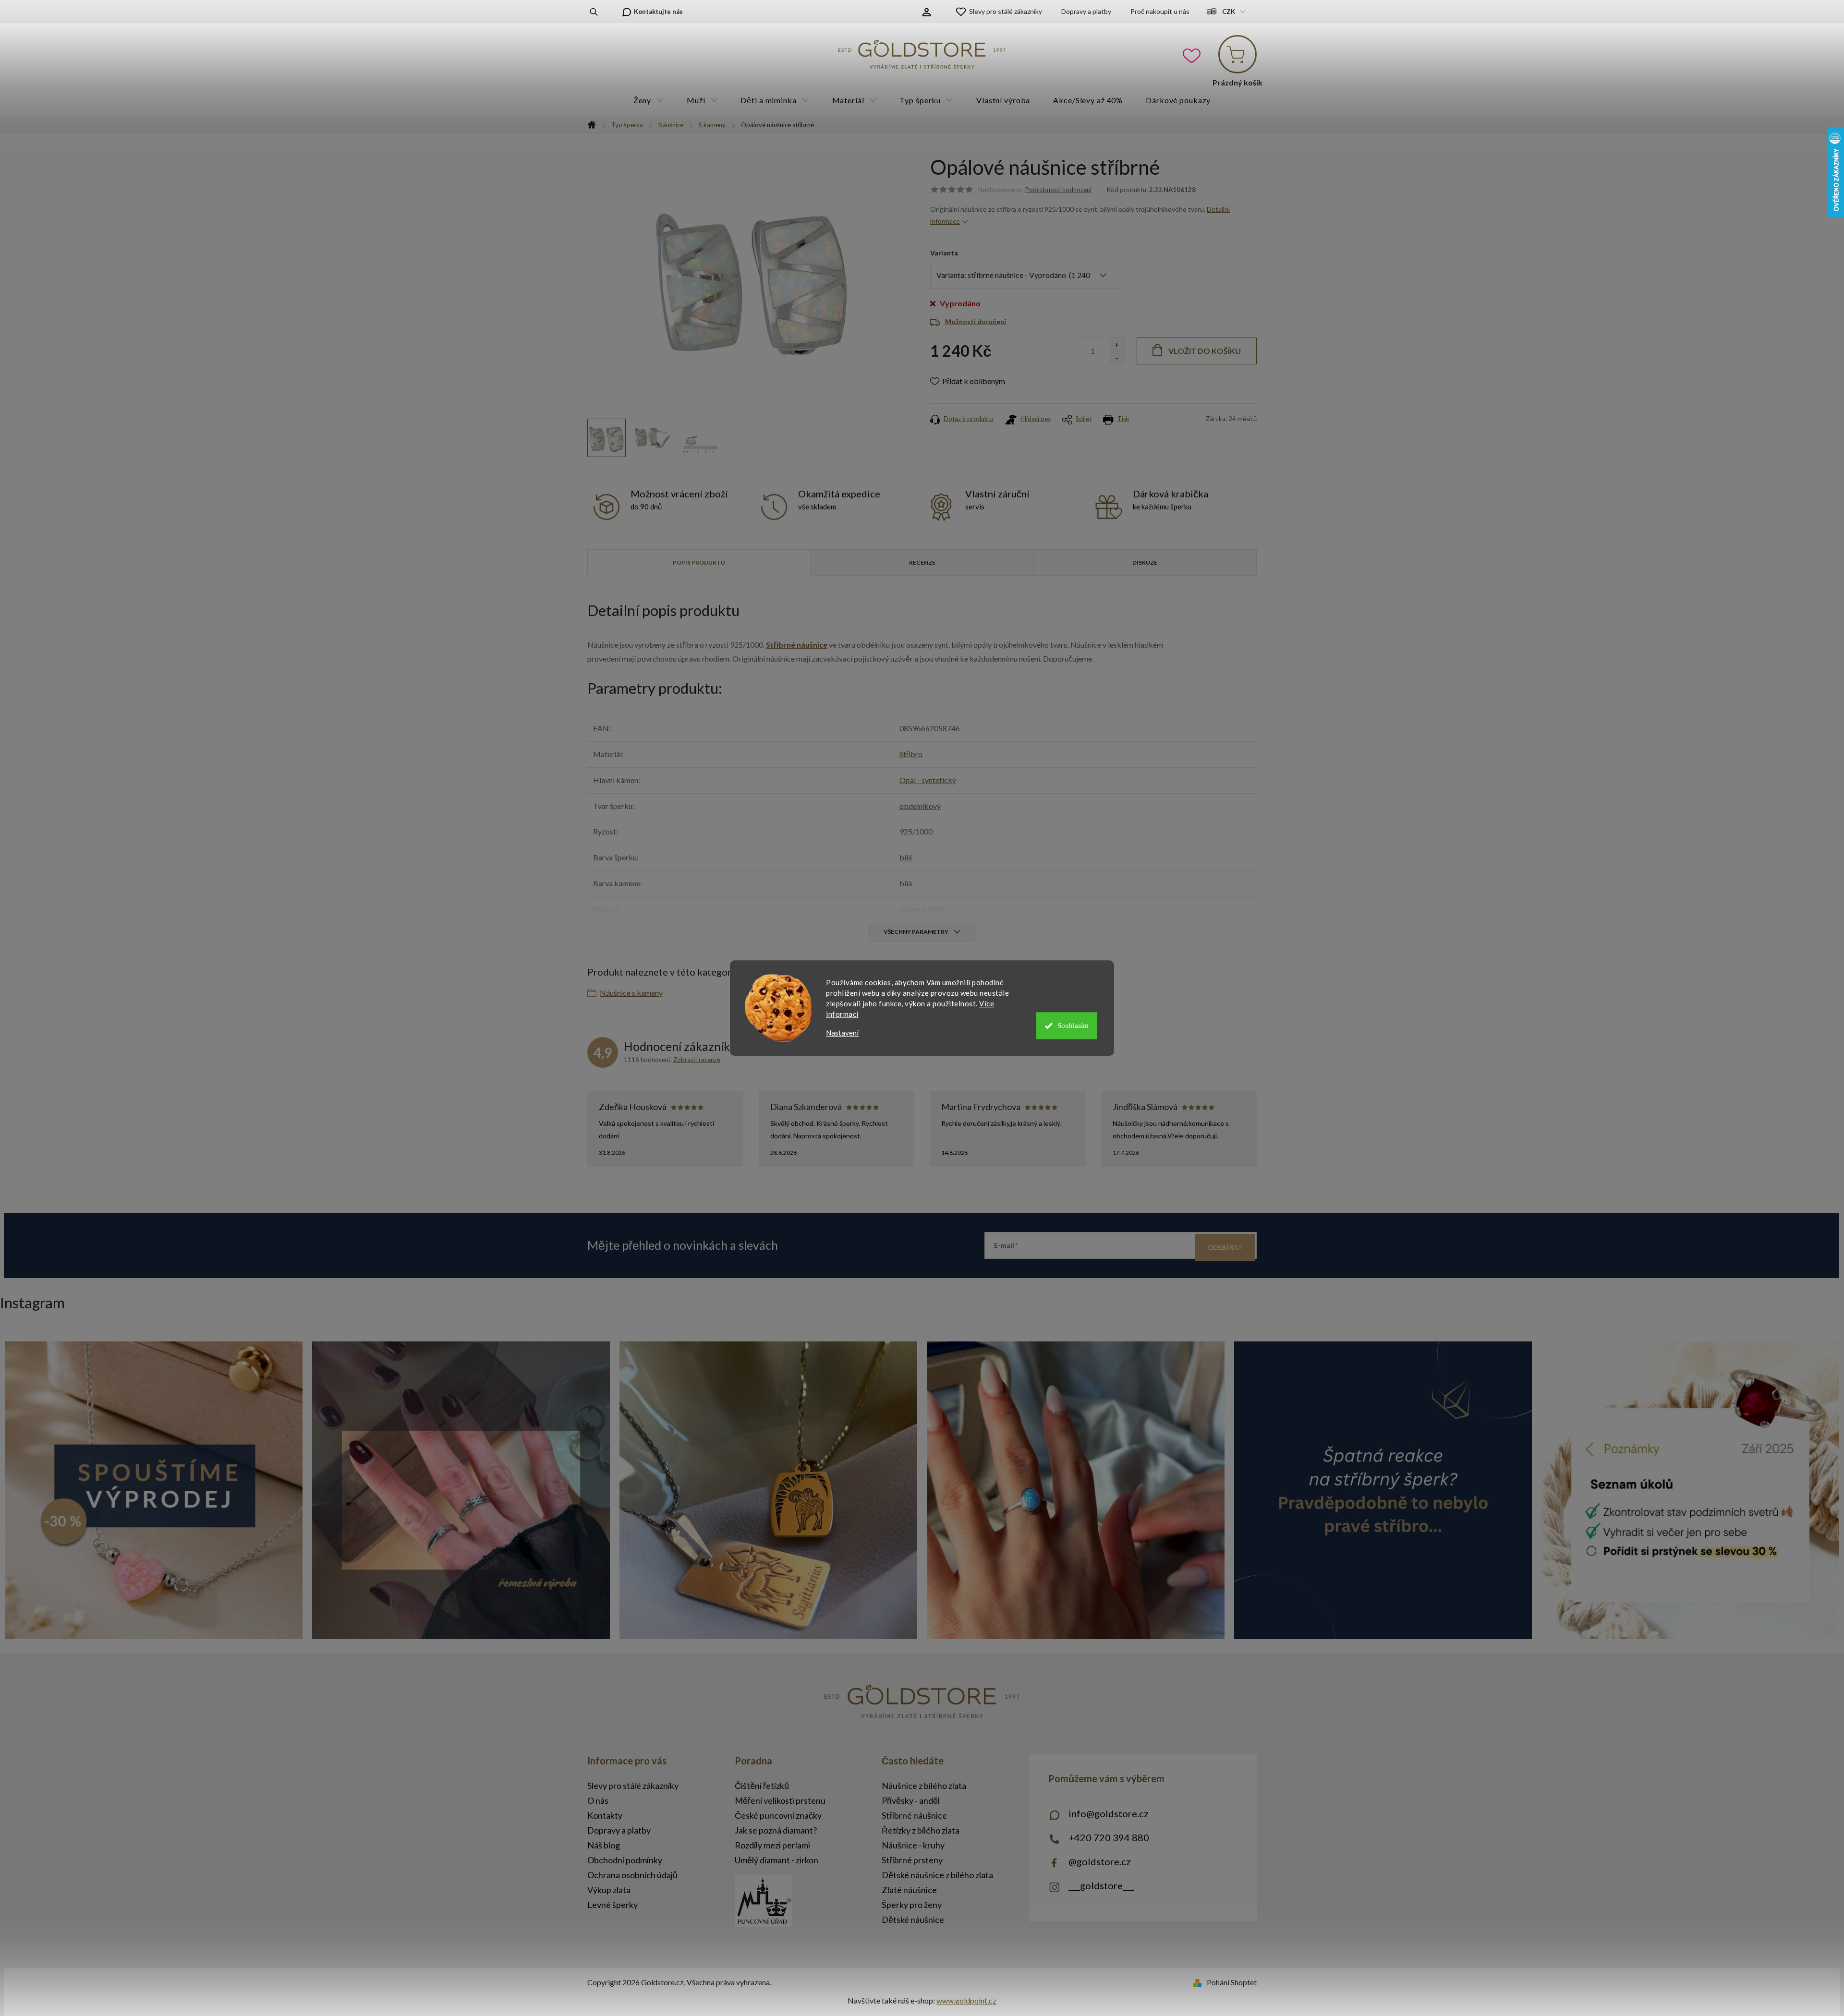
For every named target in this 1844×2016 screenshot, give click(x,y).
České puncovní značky (778, 1815)
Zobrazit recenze (697, 1060)
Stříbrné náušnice (797, 645)
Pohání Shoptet (1232, 1982)
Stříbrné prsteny (912, 1860)
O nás (598, 1800)
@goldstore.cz (1100, 1861)
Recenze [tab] (922, 562)
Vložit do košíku (1205, 351)
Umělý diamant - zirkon (776, 1860)
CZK (1229, 12)
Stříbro (911, 754)
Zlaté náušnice (909, 1890)
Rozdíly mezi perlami (772, 1845)
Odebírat (1225, 1247)
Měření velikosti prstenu (780, 1800)
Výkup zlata (609, 1890)
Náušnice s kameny (631, 993)
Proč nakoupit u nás (1160, 11)
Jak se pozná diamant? (776, 1830)
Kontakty (605, 1815)
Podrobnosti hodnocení (1058, 190)
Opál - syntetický (928, 780)
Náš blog (604, 1845)
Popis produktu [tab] (699, 562)
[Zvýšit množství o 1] (1117, 344)
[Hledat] (594, 12)
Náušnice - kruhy (913, 1845)
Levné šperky (613, 1905)
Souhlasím (1073, 1026)
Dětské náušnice (913, 1919)
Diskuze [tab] (1145, 562)
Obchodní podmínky (625, 1860)
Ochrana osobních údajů (632, 1875)
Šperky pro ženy (912, 1905)
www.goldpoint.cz (966, 2000)
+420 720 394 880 (1109, 1837)
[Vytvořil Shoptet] (1199, 1982)
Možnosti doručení (976, 321)
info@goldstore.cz (1109, 1813)
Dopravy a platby (1086, 11)
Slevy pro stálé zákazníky (1006, 11)
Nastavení (842, 1033)
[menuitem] (649, 100)
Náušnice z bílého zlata (924, 1786)
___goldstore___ (1101, 1885)
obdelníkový (920, 806)
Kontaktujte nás (658, 12)
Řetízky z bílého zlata (921, 1830)
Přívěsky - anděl (911, 1800)
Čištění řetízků (762, 1786)
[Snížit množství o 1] (1117, 357)
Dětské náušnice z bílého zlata (937, 1875)
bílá (906, 857)
